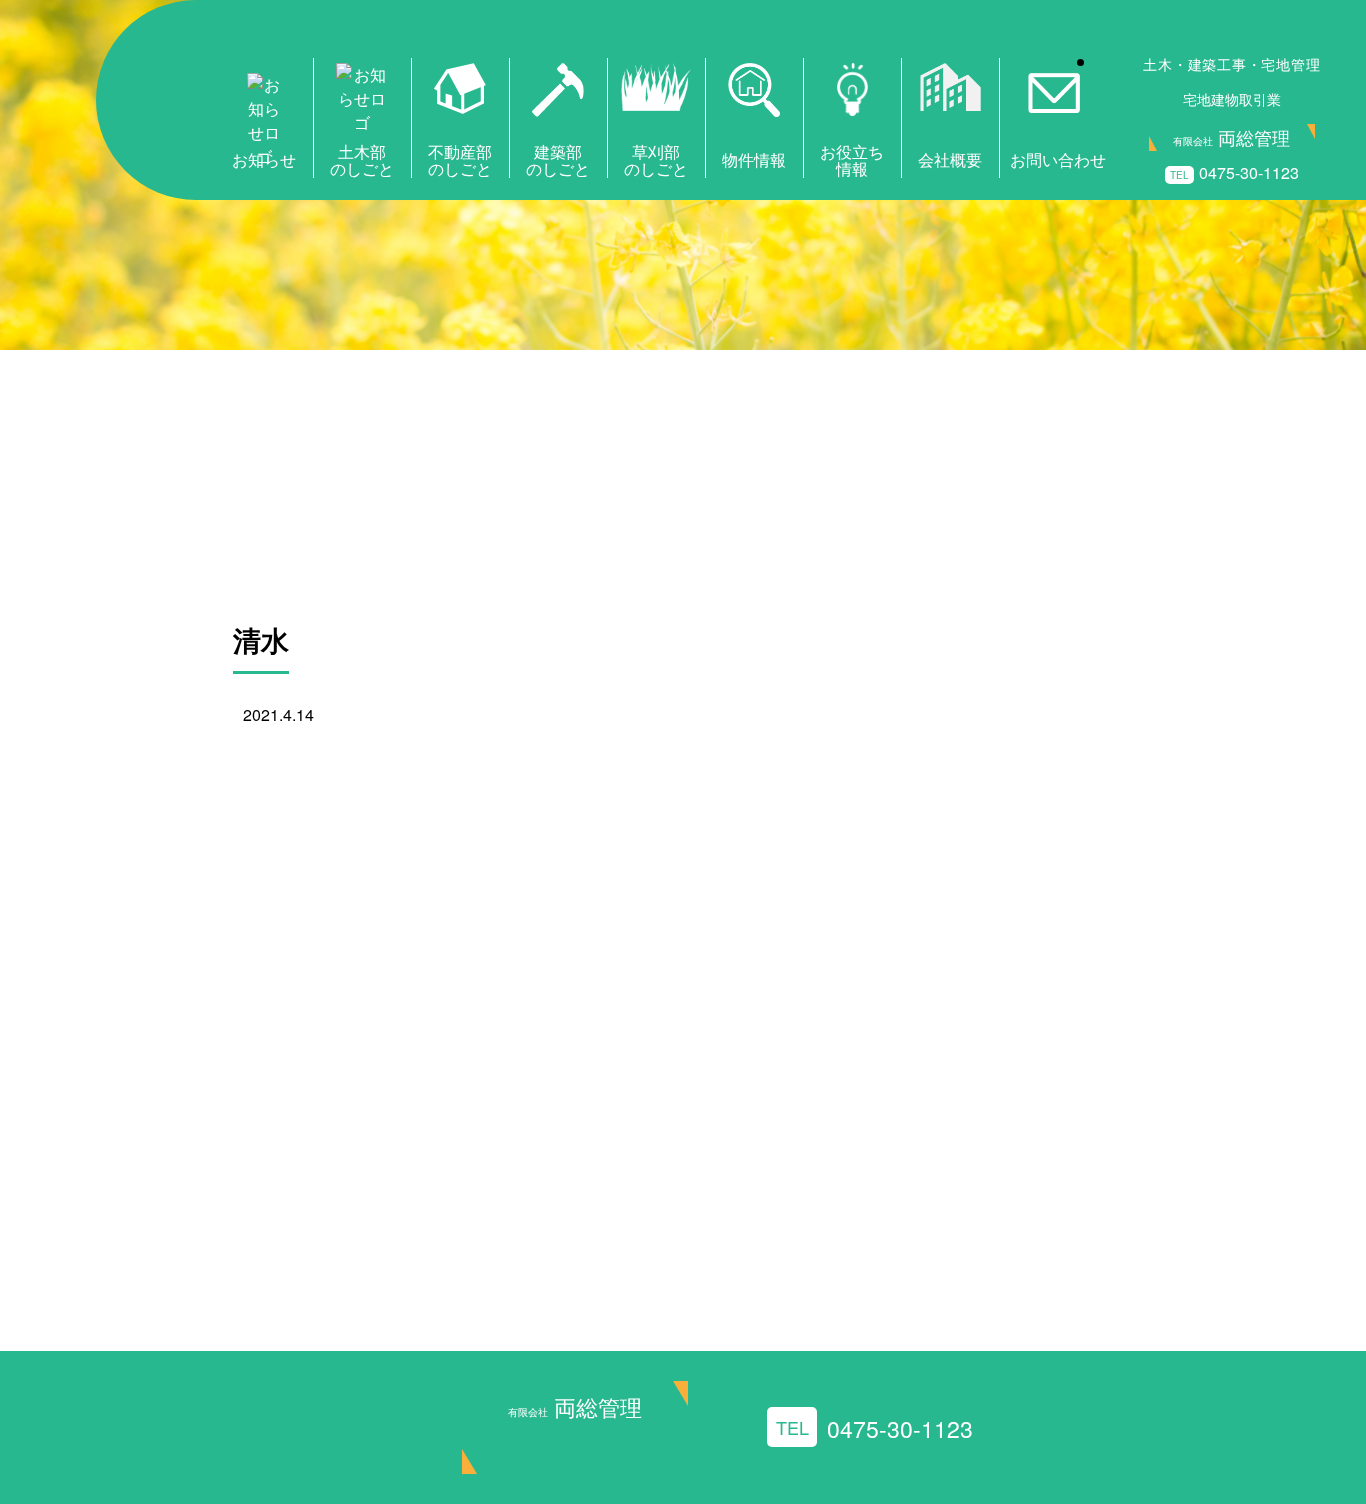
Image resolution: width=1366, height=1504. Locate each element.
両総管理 (575, 1406)
